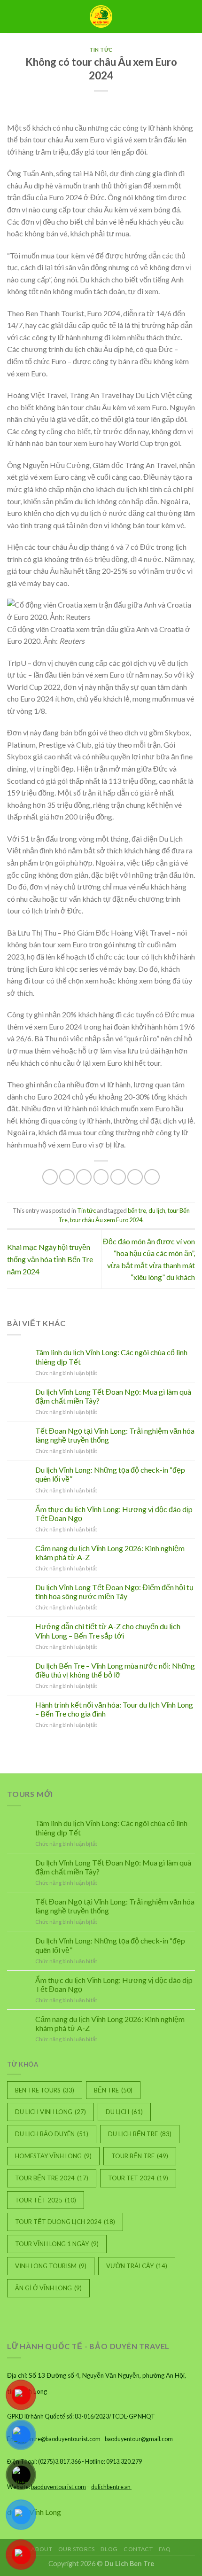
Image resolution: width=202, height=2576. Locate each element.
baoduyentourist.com (58, 2487)
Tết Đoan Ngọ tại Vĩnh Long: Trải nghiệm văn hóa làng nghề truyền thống (115, 1435)
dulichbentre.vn (111, 2487)
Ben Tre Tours (45, 2090)
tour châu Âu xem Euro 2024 (106, 1220)
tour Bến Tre (140, 2156)
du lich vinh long (50, 2112)
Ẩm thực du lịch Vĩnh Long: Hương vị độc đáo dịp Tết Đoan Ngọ (114, 1514)
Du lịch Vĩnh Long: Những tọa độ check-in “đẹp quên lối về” (110, 1474)
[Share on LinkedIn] (152, 1177)
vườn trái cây (137, 2266)
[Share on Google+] (135, 1177)
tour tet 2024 (138, 2178)
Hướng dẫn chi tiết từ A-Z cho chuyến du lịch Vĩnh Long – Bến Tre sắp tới (108, 1631)
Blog (109, 2549)
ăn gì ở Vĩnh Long (48, 2288)
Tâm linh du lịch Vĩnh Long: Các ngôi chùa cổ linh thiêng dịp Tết (111, 1357)
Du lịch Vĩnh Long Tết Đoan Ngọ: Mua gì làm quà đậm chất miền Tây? (113, 1396)
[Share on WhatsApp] (50, 1177)
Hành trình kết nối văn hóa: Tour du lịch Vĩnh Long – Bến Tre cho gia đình (114, 1709)
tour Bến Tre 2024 (52, 2178)
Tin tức (101, 50)
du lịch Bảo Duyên (52, 2134)
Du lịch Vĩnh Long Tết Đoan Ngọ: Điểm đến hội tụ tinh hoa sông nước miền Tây (114, 1592)
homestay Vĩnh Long (53, 2156)
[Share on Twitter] (84, 1177)
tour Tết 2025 (46, 2200)
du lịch (157, 1210)
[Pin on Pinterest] (118, 1177)
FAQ (165, 2549)
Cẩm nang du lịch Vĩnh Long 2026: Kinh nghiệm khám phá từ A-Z (110, 1553)
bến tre (137, 1210)
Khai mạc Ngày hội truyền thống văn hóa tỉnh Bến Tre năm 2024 (50, 1259)
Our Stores (77, 2549)
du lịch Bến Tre (140, 2134)
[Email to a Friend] (101, 1177)
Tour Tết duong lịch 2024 (65, 2222)
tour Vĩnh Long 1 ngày (57, 2244)
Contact (138, 2549)
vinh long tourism (51, 2266)
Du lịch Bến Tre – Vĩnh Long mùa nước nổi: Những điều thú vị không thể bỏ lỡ (115, 1670)
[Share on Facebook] (67, 1177)
